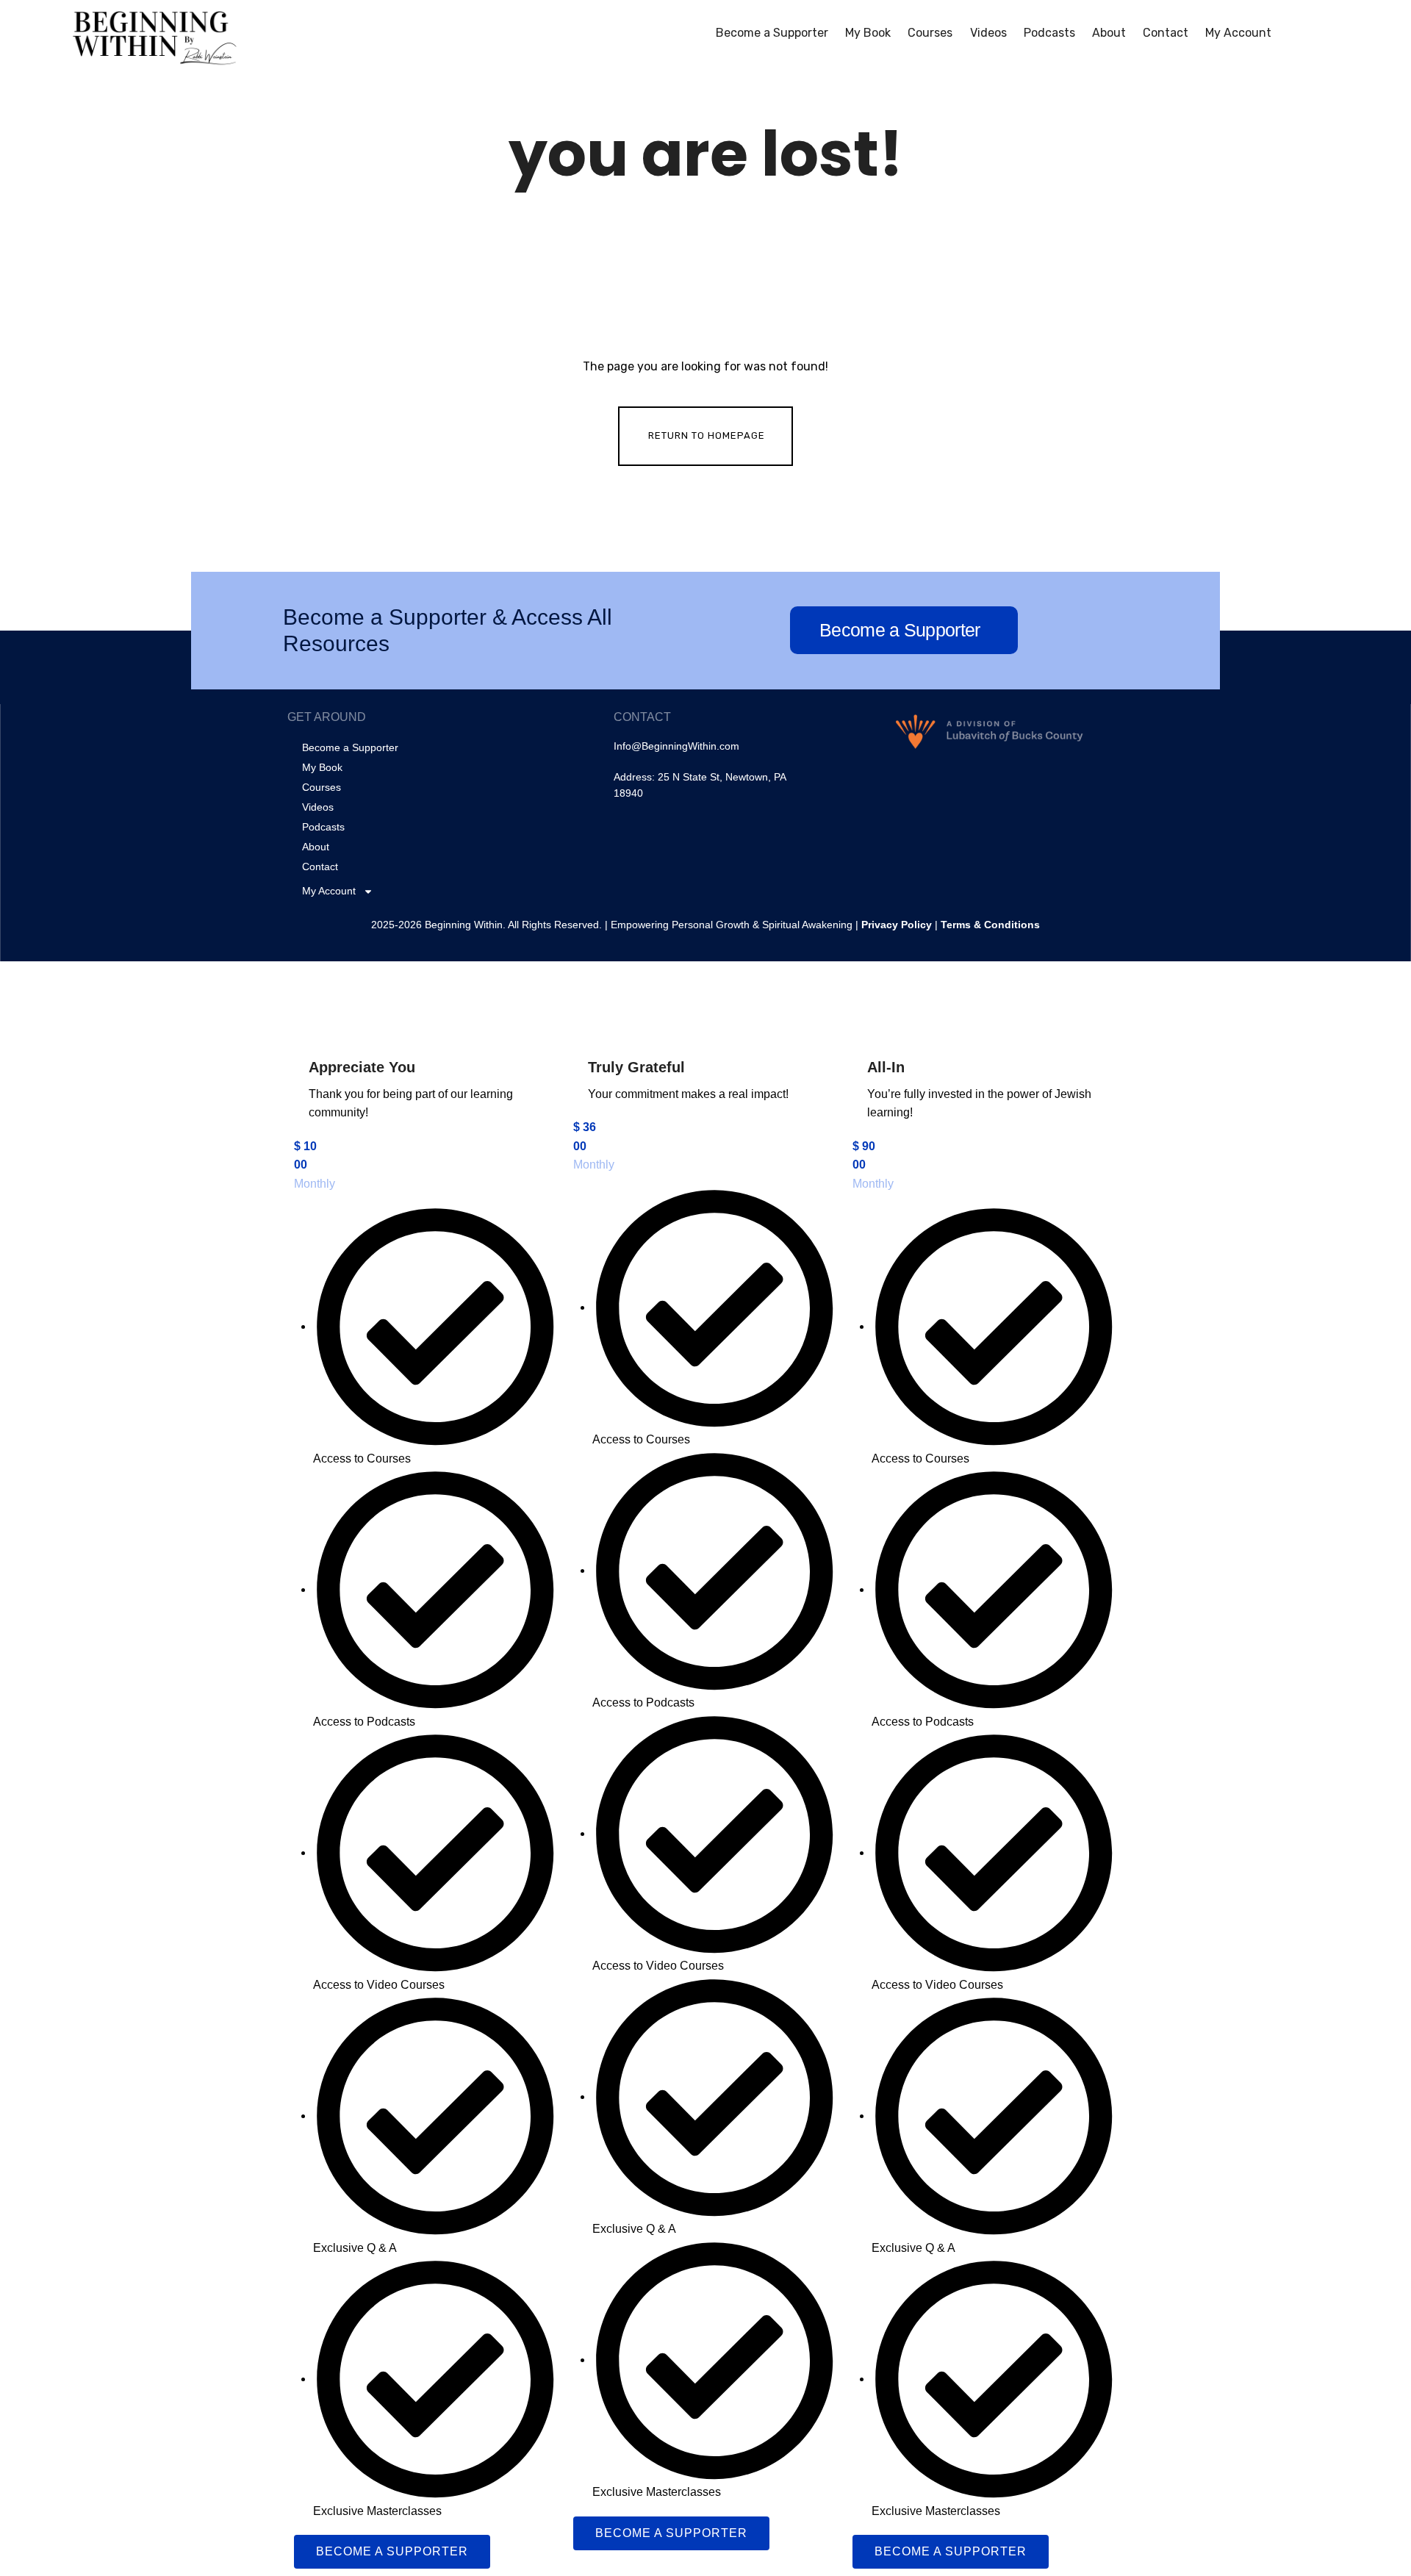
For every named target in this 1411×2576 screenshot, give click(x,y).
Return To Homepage (707, 435)
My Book (868, 33)
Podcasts (1049, 33)
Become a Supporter (772, 33)
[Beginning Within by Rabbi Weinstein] (157, 34)
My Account (1238, 33)
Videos (988, 33)
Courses (930, 33)
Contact (1166, 33)
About (1109, 33)
